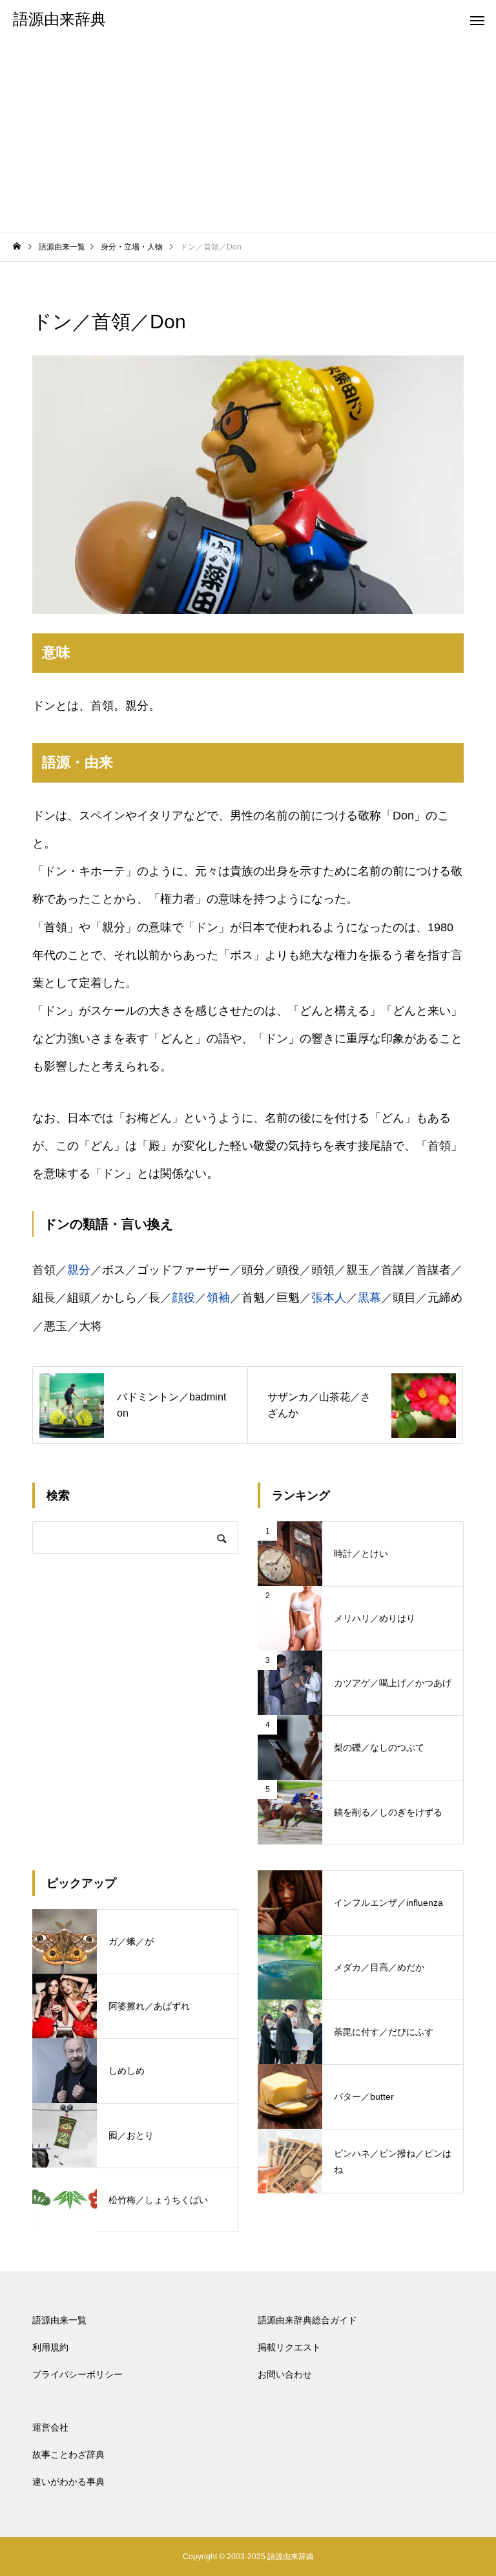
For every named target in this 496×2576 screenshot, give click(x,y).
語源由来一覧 (59, 2320)
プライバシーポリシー (77, 2374)
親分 (79, 1270)
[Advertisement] (248, 136)
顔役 (183, 1298)
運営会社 (50, 2427)
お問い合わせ (285, 2374)
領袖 (218, 1298)
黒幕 (369, 1298)
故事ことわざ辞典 (68, 2455)
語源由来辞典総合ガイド (307, 2320)
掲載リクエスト (289, 2347)
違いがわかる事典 (68, 2482)
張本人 (329, 1298)
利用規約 (50, 2347)
